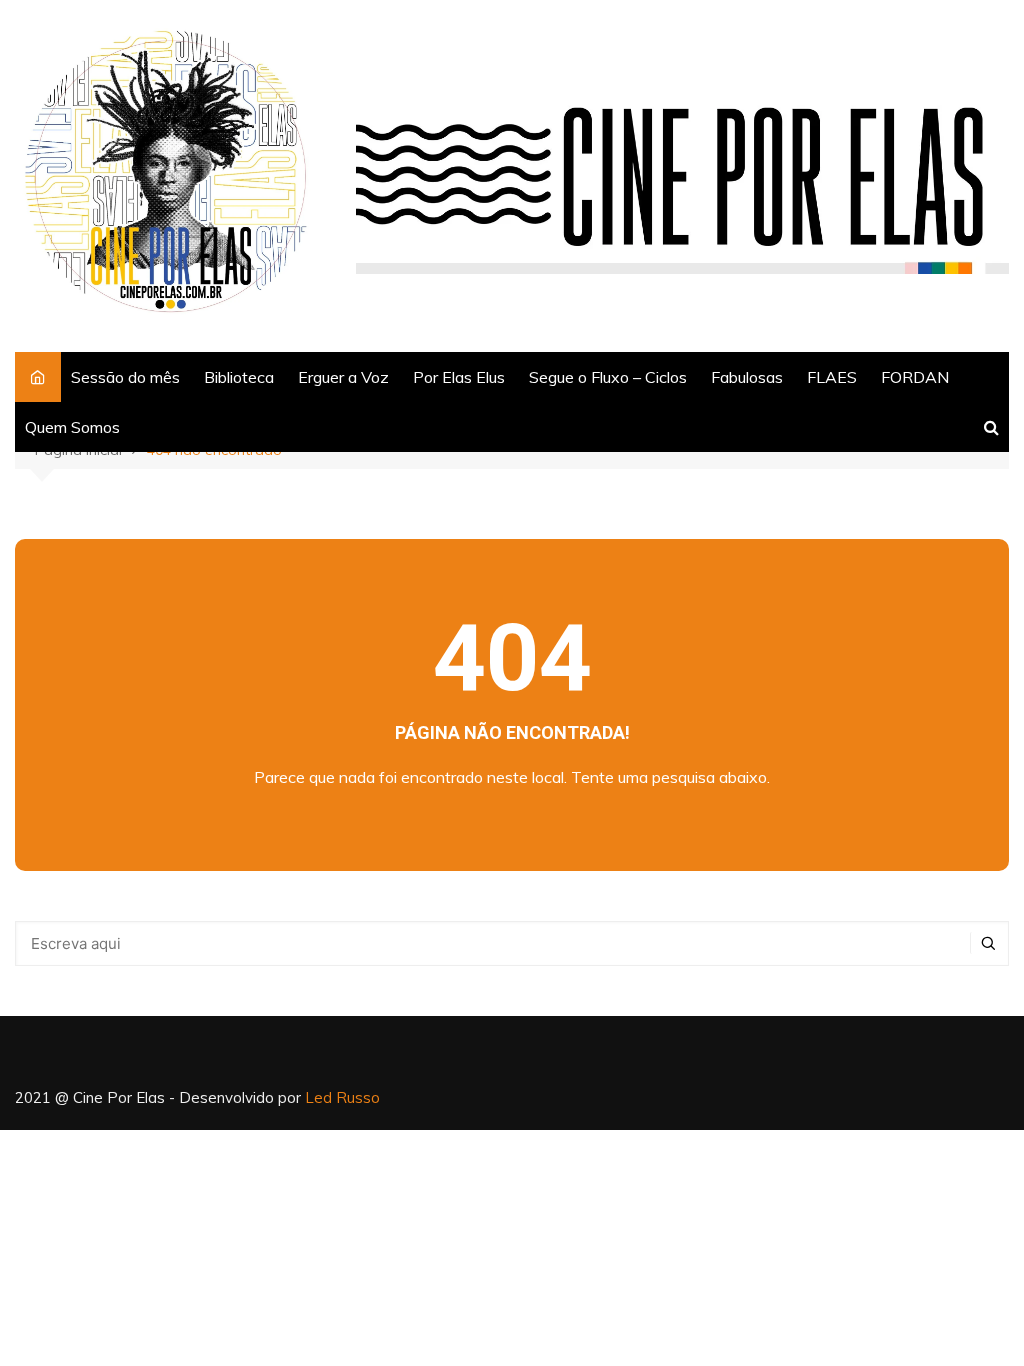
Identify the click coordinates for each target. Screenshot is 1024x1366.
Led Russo (342, 1097)
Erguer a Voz (343, 377)
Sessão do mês (125, 377)
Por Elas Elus (459, 377)
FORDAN (915, 377)
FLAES (832, 377)
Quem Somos (72, 427)
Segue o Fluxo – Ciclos (608, 377)
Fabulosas (747, 377)
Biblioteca (239, 377)
